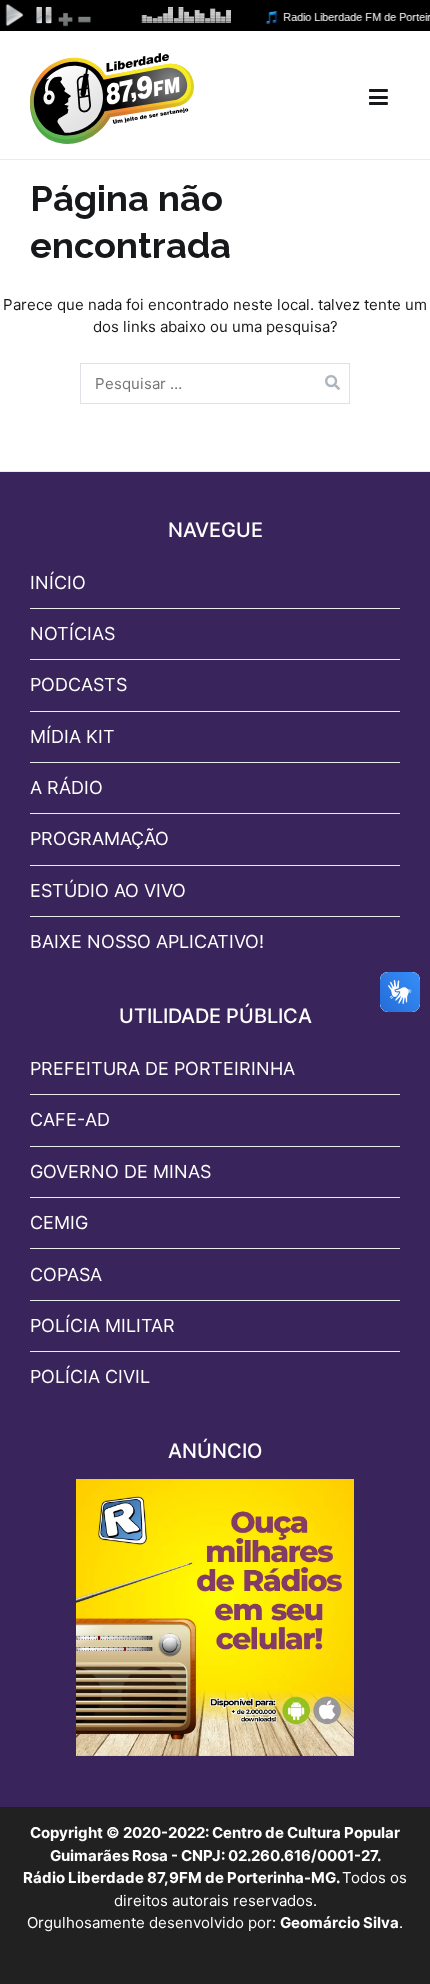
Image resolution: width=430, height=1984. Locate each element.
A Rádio (66, 787)
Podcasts (78, 684)
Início (58, 582)
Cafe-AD (70, 1119)
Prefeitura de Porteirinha (162, 1068)
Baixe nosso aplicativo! (147, 941)
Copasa (66, 1274)
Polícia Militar (102, 1325)
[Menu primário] (378, 98)
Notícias (72, 633)
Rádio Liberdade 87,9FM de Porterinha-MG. (182, 1877)
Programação (99, 838)
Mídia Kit (72, 736)
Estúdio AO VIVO (108, 890)
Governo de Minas (120, 1171)
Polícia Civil (90, 1376)
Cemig (59, 1222)
